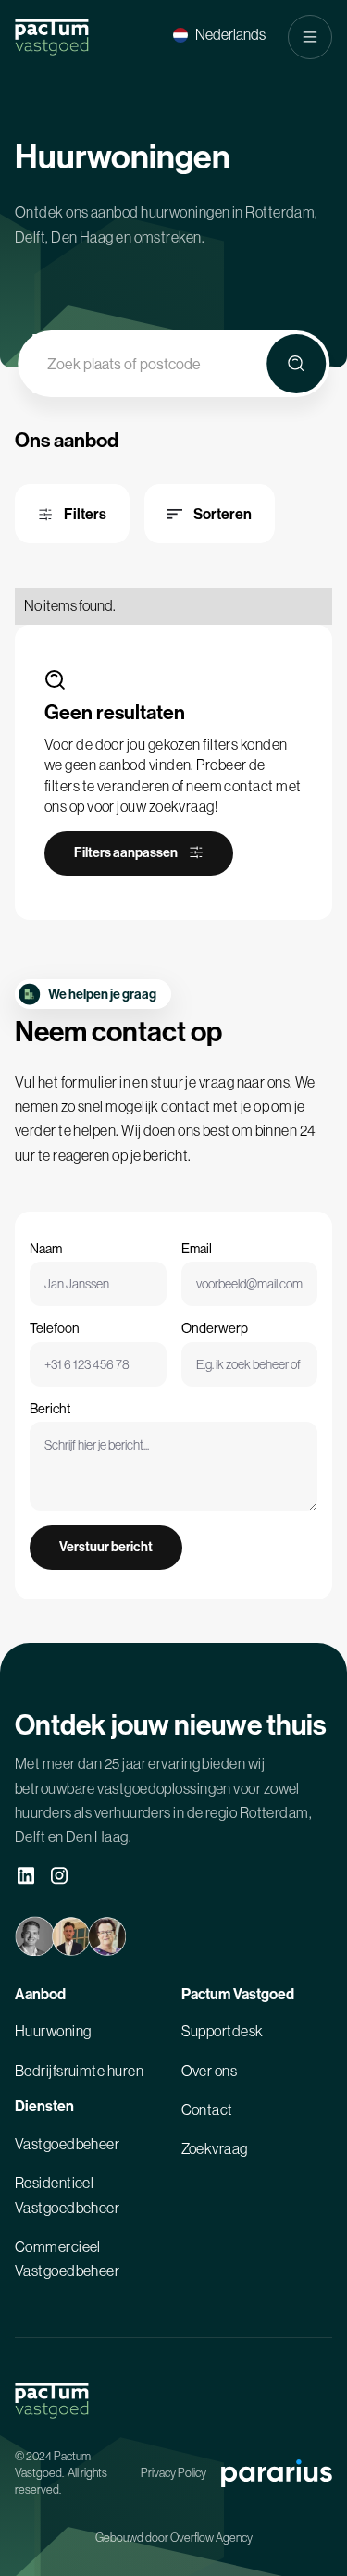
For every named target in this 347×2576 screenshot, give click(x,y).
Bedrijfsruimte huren (79, 2071)
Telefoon (55, 1328)
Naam (46, 1249)
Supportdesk (223, 2031)
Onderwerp (215, 1328)
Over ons (210, 2071)
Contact (207, 2109)
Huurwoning (53, 2031)
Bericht (50, 1409)
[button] (219, 35)
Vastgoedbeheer (67, 2144)
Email (197, 1249)
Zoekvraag (215, 2148)
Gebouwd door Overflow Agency (174, 2538)
